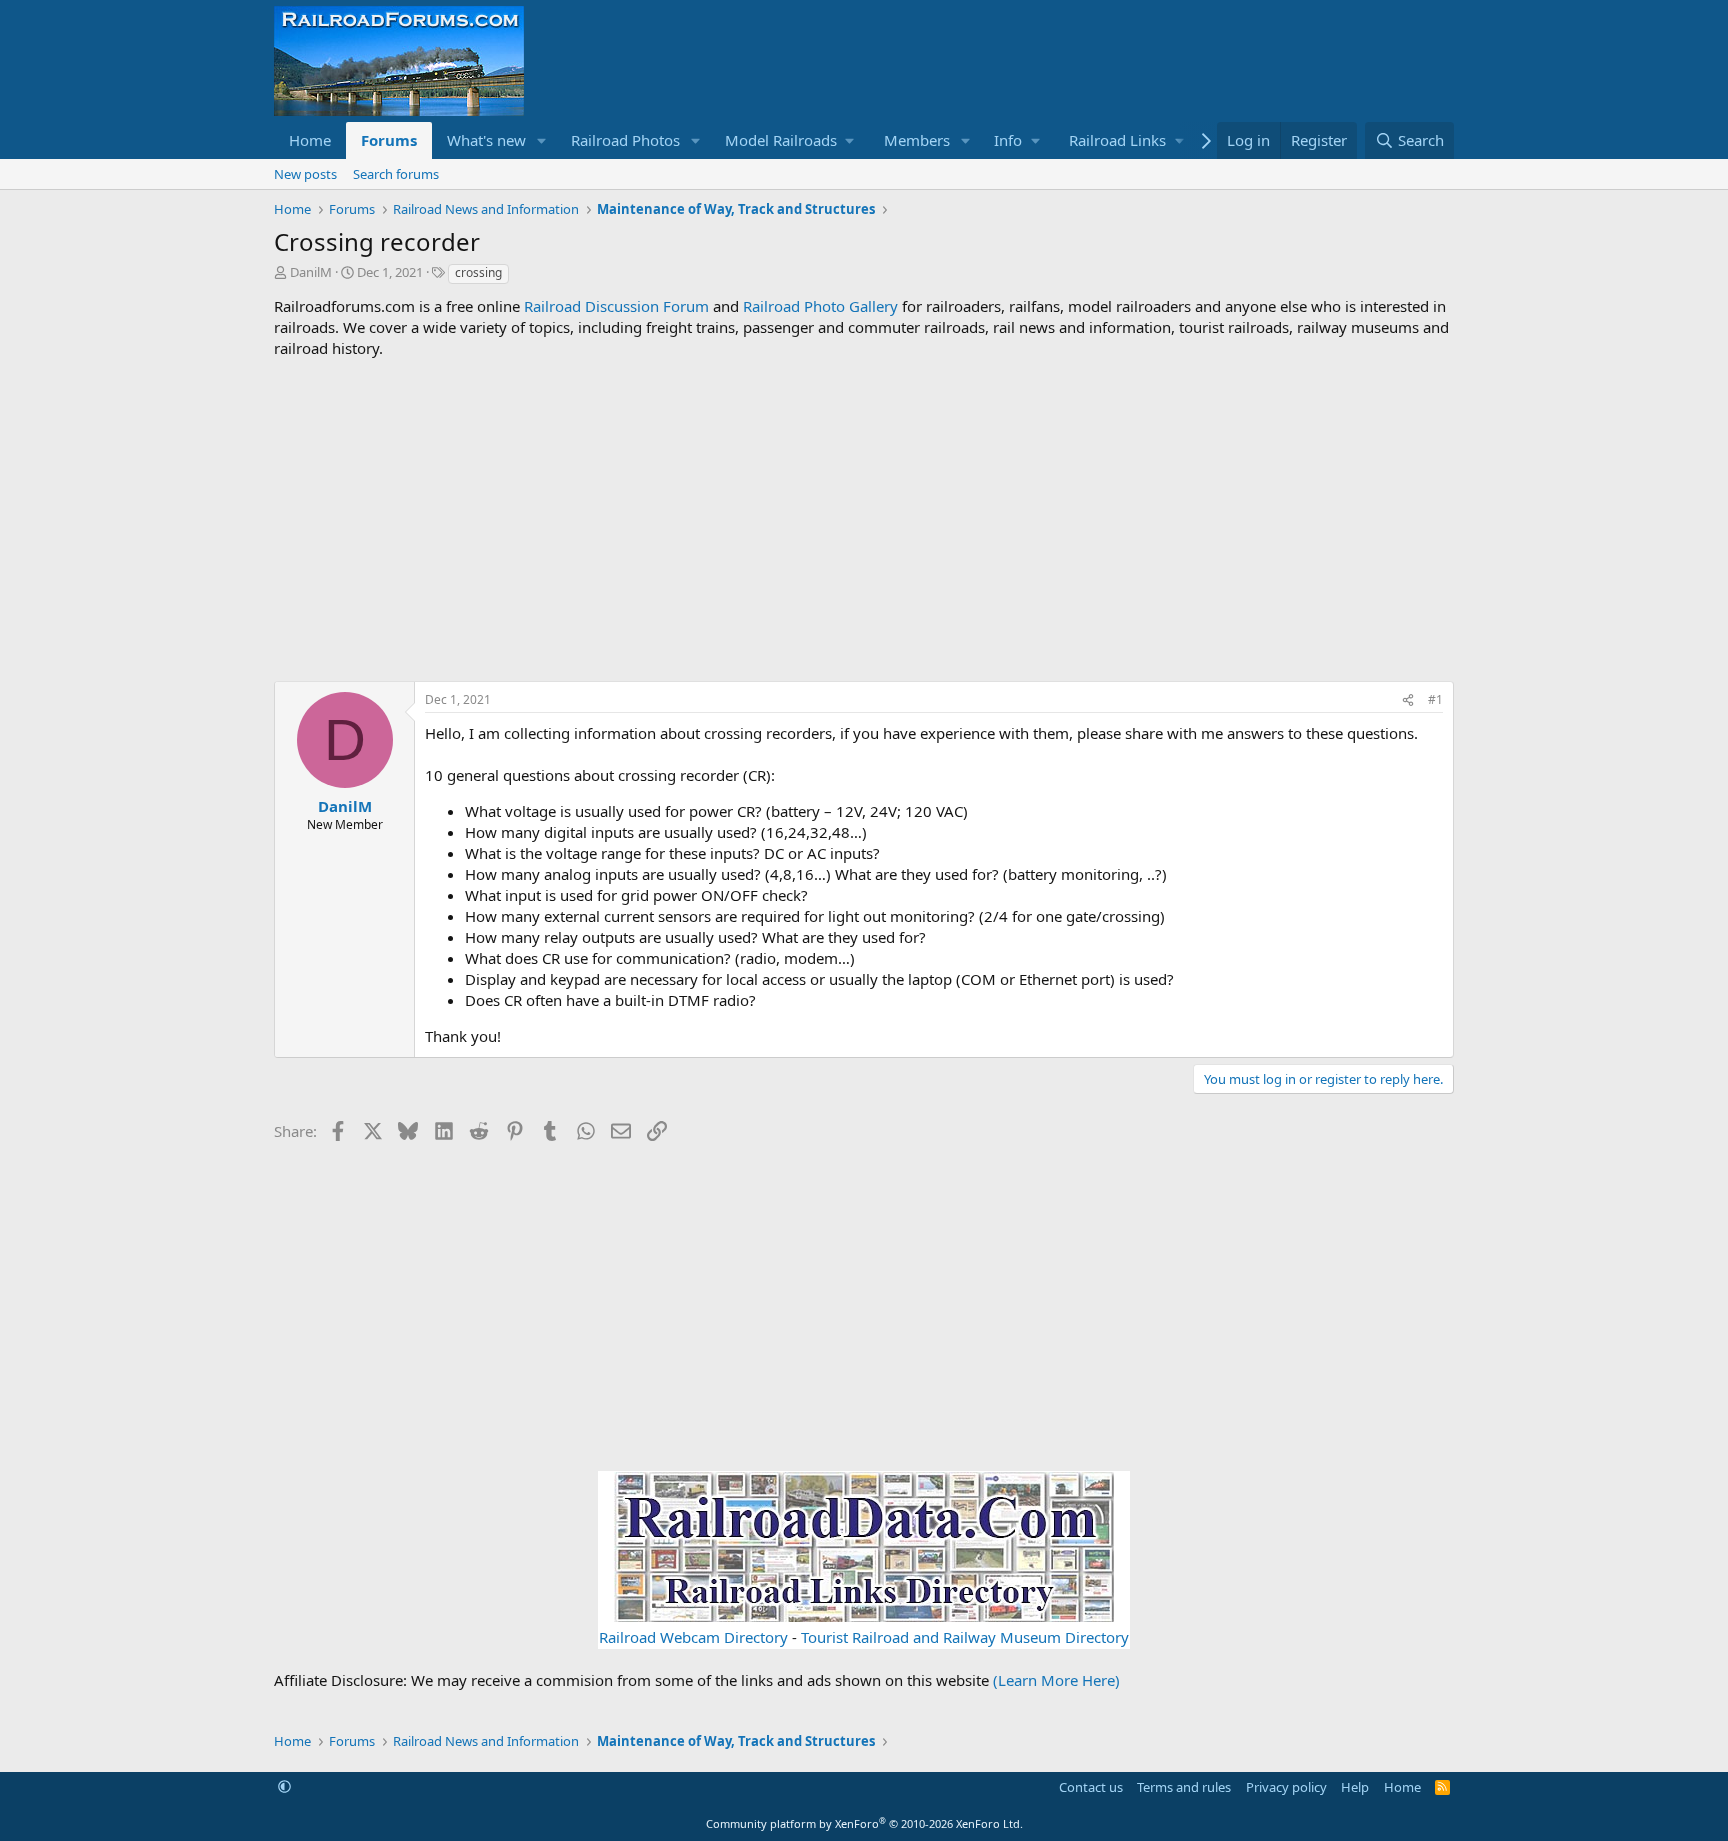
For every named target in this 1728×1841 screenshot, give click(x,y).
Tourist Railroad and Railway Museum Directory (965, 1637)
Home (310, 140)
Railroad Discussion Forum (616, 306)
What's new (486, 140)
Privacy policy (1286, 1787)
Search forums (396, 174)
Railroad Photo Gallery (820, 306)
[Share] (1408, 700)
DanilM (311, 272)
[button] (542, 140)
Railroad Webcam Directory (693, 1637)
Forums (389, 140)
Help (1355, 1787)
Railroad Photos (625, 140)
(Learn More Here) (1056, 1680)
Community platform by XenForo (864, 1823)
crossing (478, 272)
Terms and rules (1184, 1787)
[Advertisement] (864, 520)
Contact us (1091, 1787)
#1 (1435, 699)
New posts (305, 174)
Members (917, 140)
